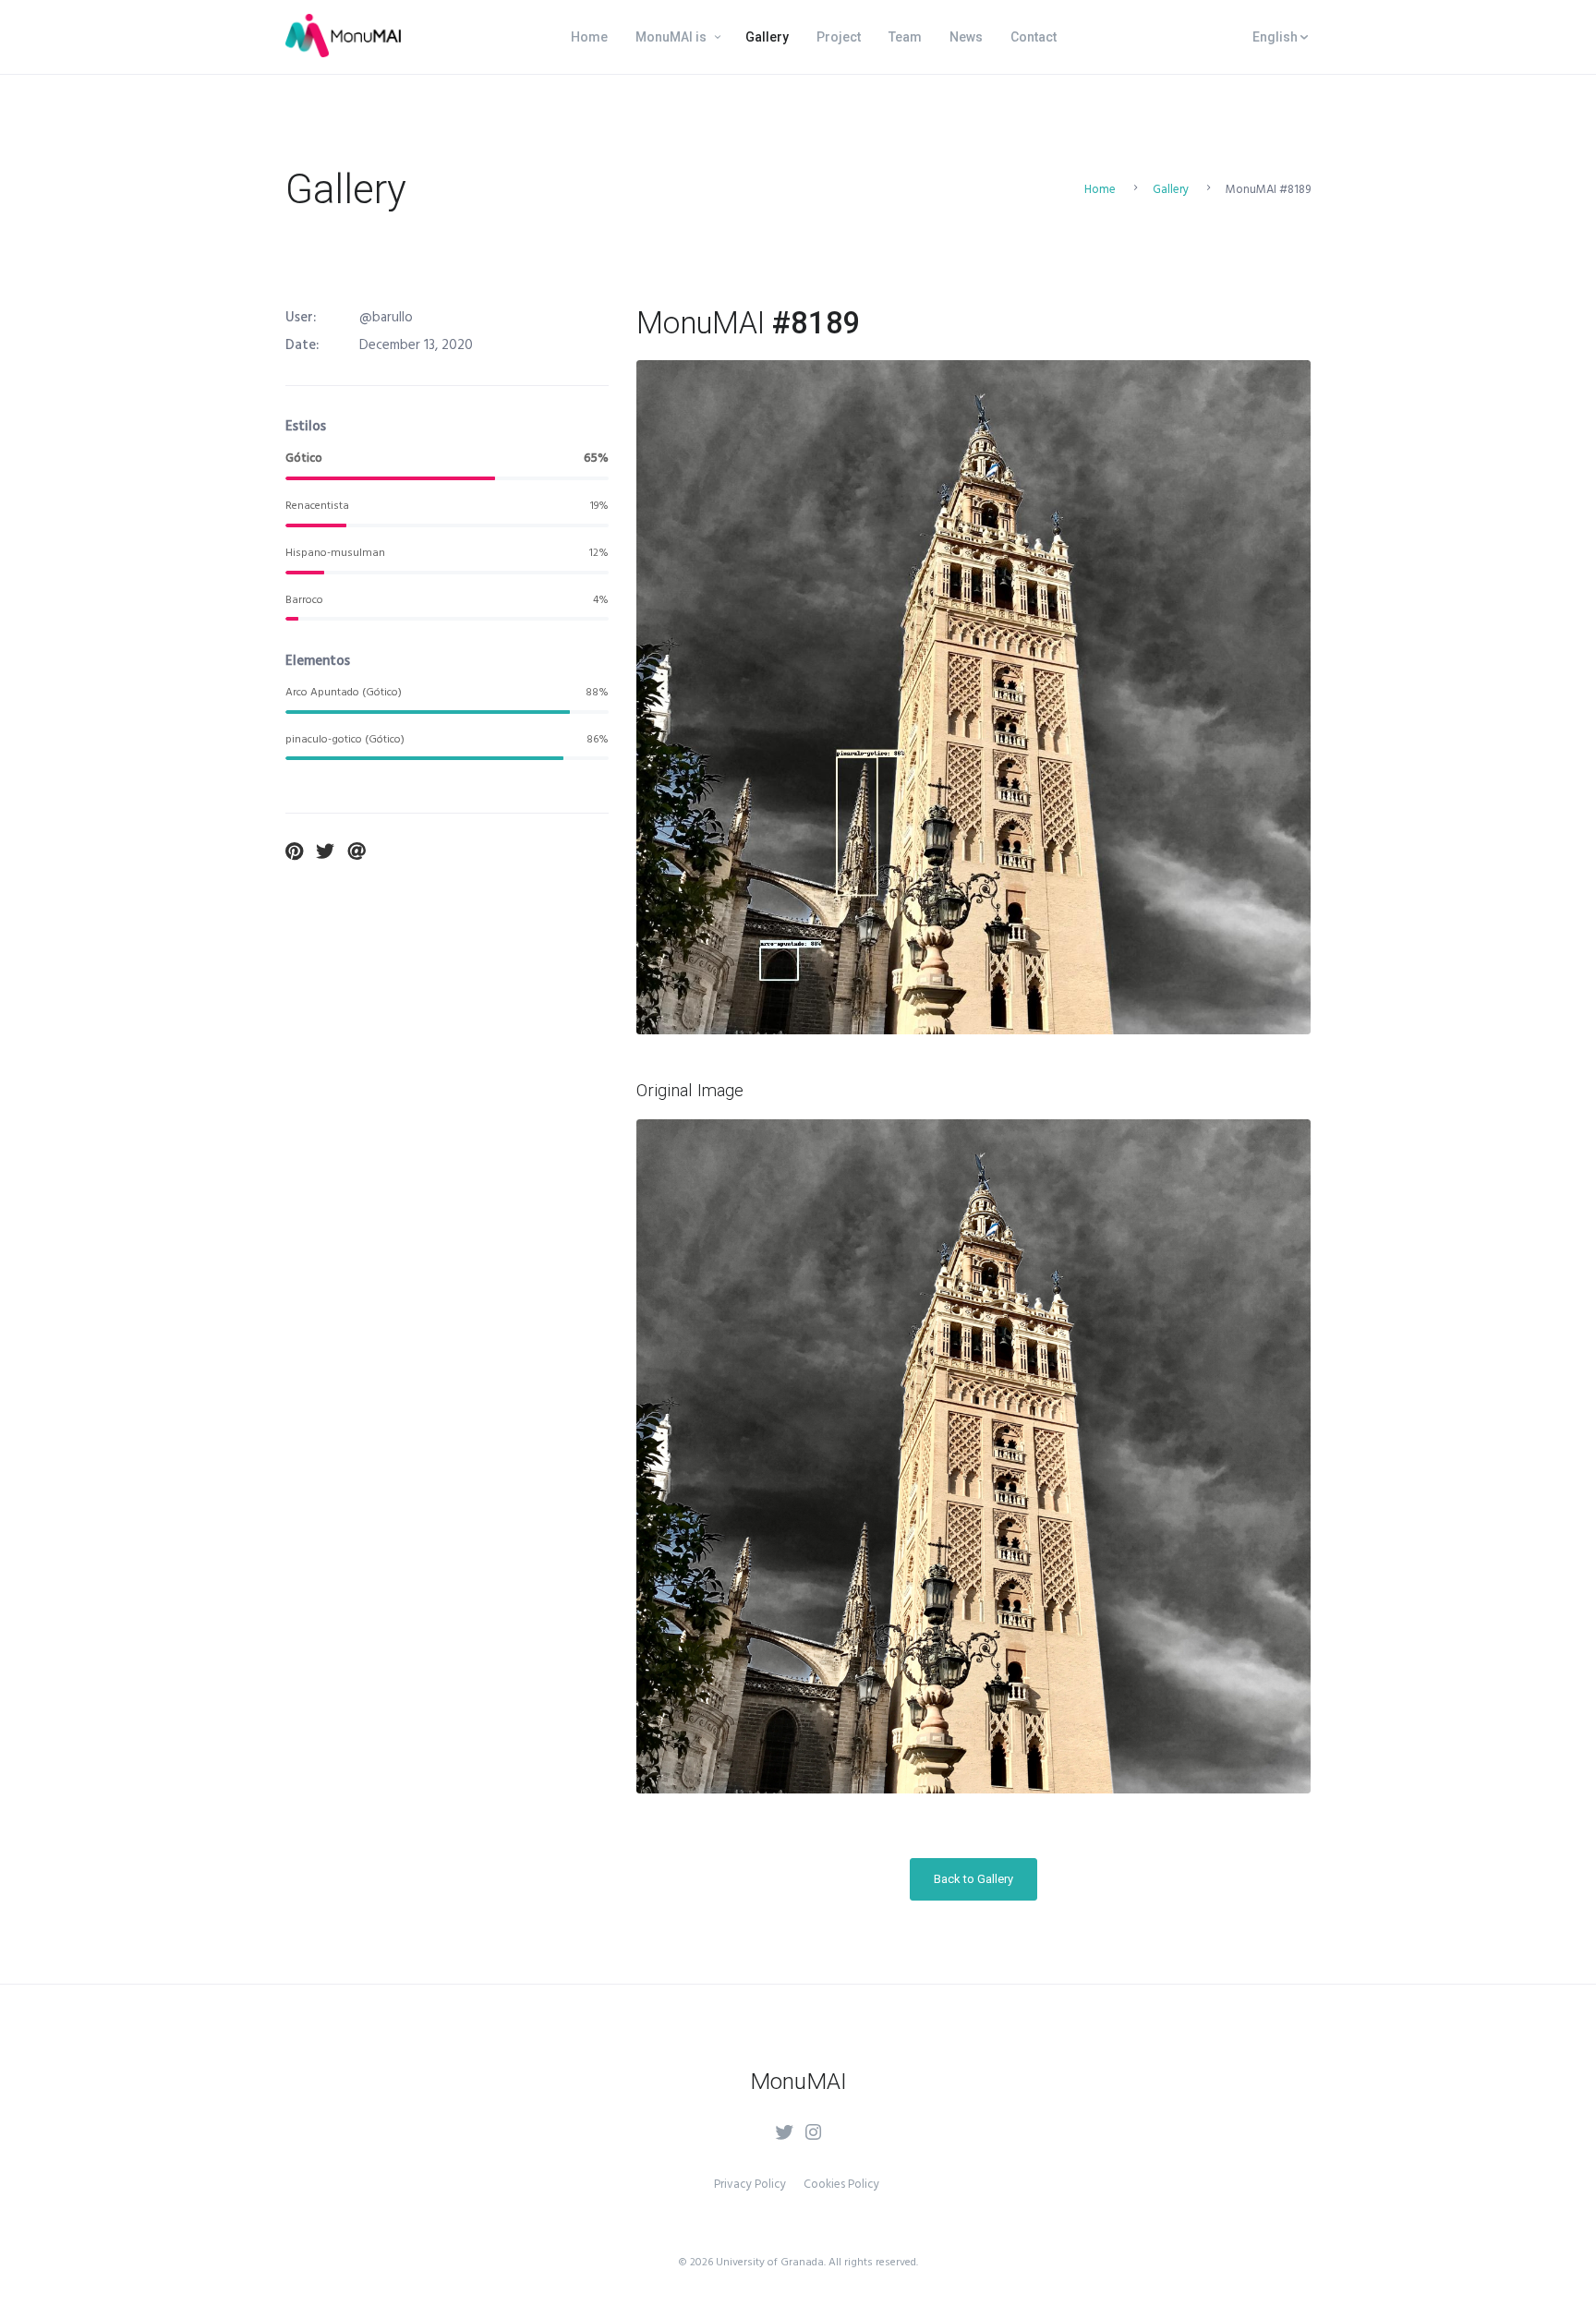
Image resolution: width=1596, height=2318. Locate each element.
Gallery (767, 37)
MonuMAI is (671, 37)
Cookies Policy (841, 2184)
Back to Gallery (973, 1879)
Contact (1034, 37)
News (966, 37)
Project (839, 37)
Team (905, 37)
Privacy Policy (750, 2184)
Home (589, 37)
